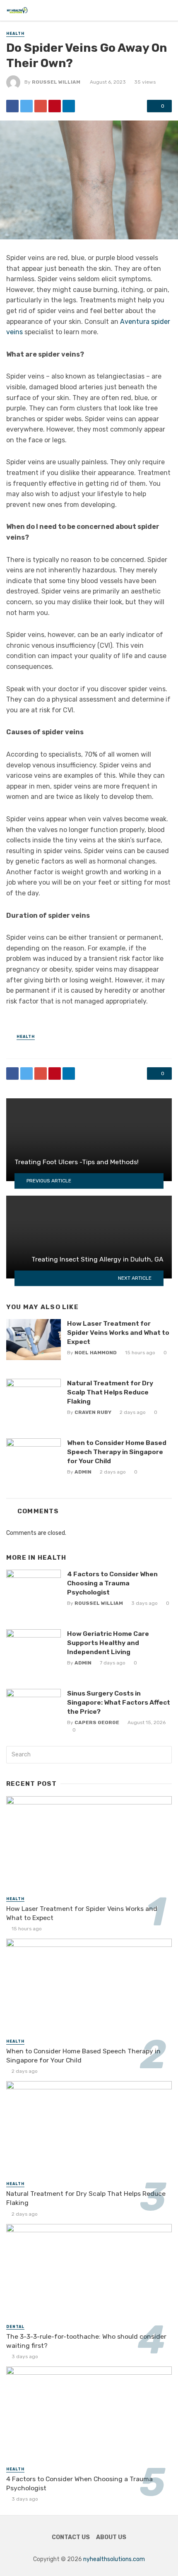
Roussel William (56, 82)
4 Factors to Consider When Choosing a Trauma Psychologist (112, 1583)
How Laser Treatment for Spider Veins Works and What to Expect (118, 1333)
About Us (111, 2537)
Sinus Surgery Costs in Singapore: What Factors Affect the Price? (119, 1702)
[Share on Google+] (41, 106)
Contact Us (71, 2537)
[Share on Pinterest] (55, 106)
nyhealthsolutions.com (114, 2559)
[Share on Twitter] (26, 106)
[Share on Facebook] (12, 106)
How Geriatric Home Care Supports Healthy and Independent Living (108, 1643)
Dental (15, 2327)
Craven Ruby (93, 1412)
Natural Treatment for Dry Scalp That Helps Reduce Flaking (110, 1392)
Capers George (97, 1722)
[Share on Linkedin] (69, 106)
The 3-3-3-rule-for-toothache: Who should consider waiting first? (86, 2341)
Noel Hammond (96, 1353)
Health (15, 34)
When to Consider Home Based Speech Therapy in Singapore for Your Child (117, 1452)
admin (83, 1472)
